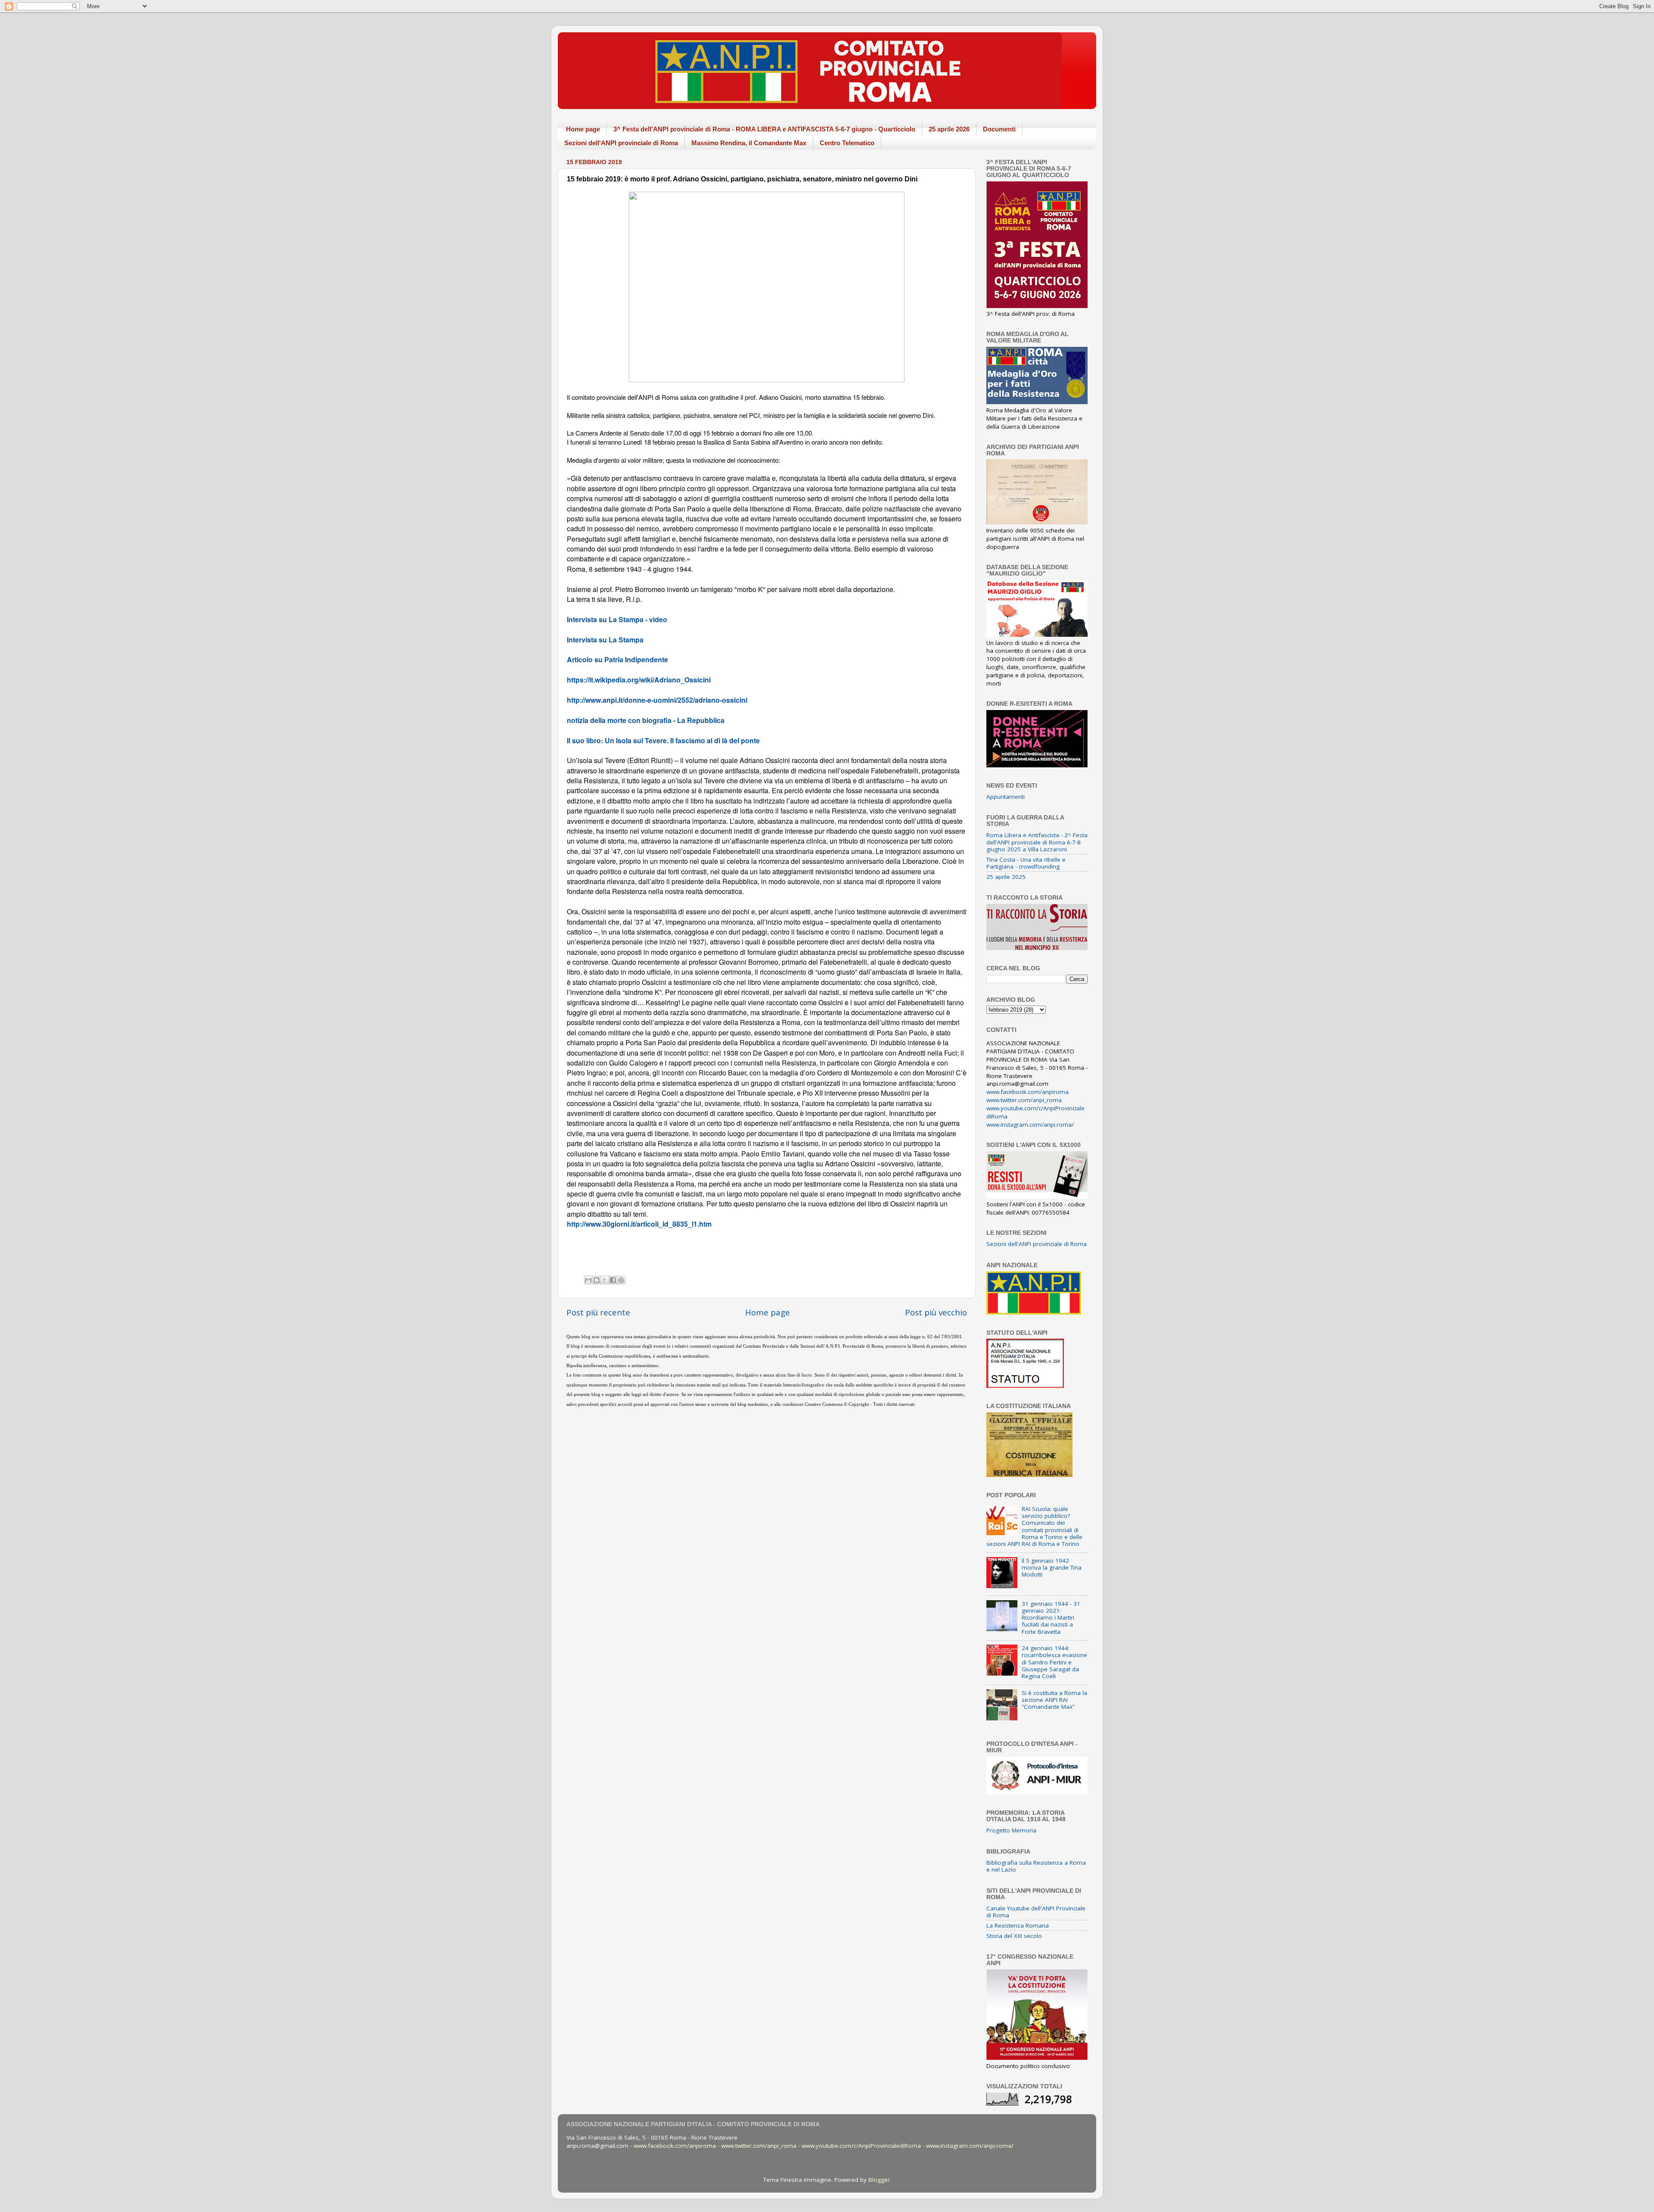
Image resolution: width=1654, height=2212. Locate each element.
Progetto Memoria (1011, 1830)
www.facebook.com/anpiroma (1028, 1092)
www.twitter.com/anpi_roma (1024, 1100)
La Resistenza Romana (1018, 1925)
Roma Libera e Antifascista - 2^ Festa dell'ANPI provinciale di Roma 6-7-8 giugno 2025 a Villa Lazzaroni (1037, 842)
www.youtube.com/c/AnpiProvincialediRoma (861, 2146)
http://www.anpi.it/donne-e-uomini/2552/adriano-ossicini (657, 700)
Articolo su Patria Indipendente (617, 659)
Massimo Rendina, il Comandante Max (749, 143)
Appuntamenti (1006, 797)
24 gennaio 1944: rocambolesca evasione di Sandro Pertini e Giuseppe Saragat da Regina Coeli (1054, 1662)
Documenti (999, 129)
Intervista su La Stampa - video (617, 619)
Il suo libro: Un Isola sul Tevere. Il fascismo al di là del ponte (663, 740)
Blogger (879, 2180)
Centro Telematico (847, 143)
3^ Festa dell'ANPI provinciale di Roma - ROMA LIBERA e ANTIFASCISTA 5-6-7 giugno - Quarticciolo (764, 129)
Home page (583, 129)
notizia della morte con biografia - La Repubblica (646, 720)
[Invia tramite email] (588, 1280)
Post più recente (598, 1312)
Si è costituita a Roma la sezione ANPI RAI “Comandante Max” (1054, 1700)
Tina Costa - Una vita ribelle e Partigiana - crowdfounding (1026, 863)
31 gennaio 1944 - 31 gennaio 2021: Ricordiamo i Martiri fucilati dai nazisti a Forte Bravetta (1051, 1618)
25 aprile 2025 (1006, 877)
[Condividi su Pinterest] (621, 1280)
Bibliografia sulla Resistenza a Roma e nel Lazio (1036, 1866)
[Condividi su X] (605, 1280)
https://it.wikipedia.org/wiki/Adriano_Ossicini (639, 680)
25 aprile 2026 (949, 129)
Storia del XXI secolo (1014, 1936)
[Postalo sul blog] (597, 1280)
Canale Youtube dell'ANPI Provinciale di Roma (1036, 1912)
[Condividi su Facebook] (613, 1280)
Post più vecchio (936, 1312)
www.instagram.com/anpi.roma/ (1030, 1125)
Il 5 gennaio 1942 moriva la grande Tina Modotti (1052, 1567)
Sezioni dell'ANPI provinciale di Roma (621, 143)
